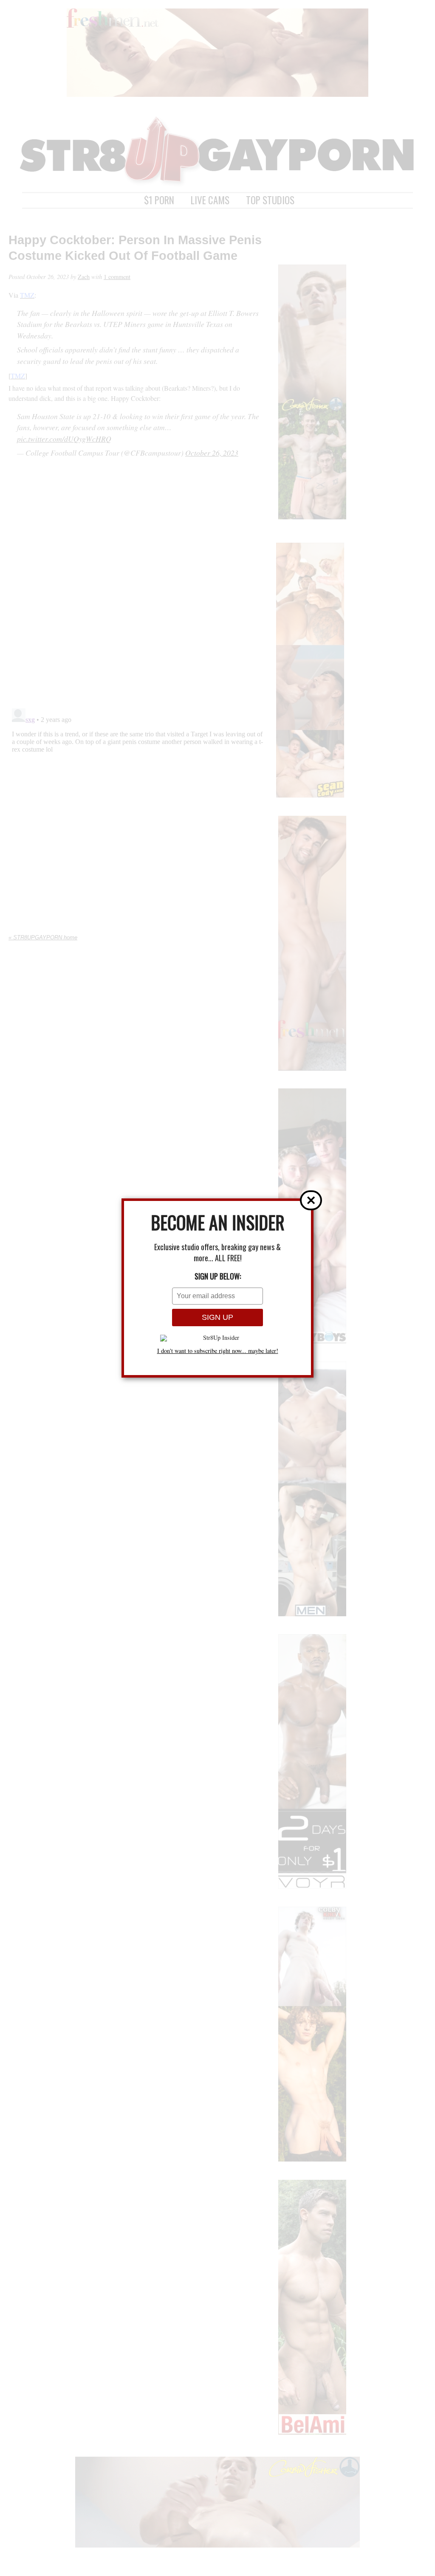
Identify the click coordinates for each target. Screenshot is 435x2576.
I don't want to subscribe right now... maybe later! (218, 1351)
